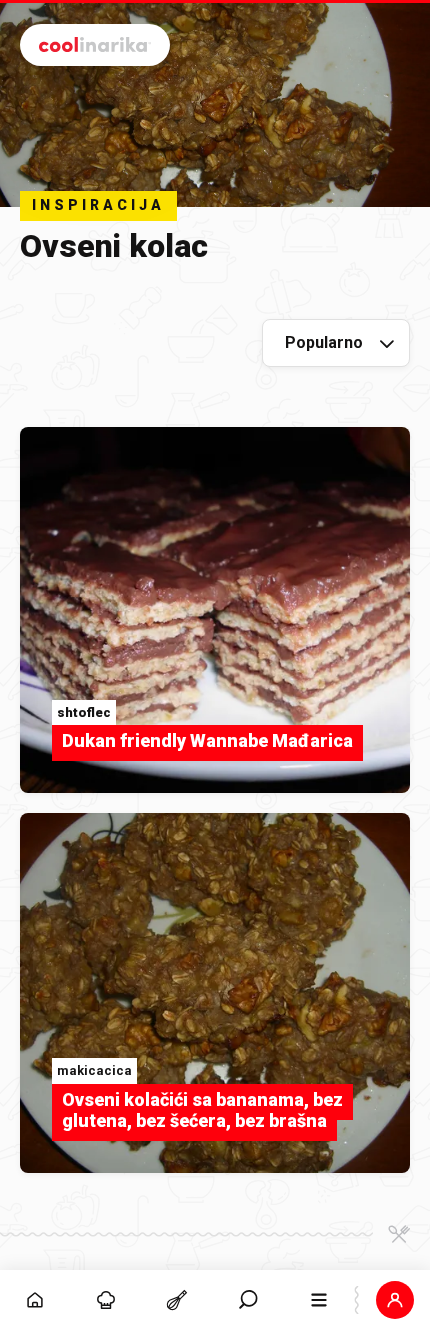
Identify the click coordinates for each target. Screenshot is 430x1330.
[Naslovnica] (35, 1300)
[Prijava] (394, 1300)
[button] (248, 1300)
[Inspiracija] (106, 1300)
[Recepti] (177, 1300)
